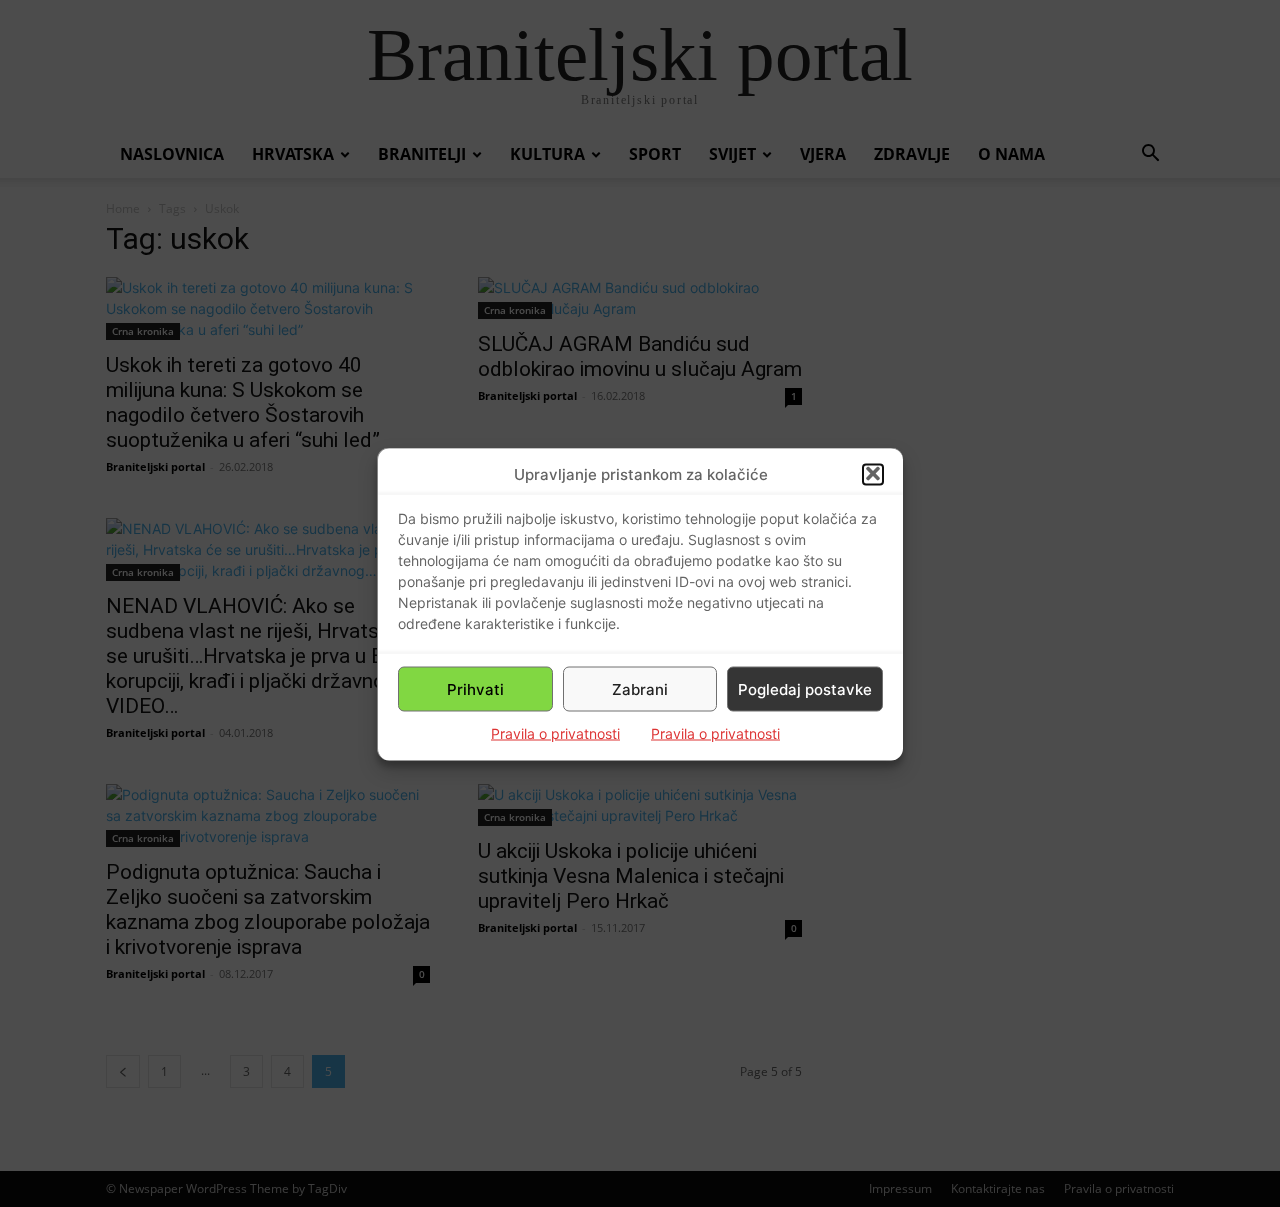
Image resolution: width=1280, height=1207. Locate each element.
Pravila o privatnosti (555, 732)
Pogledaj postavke (805, 688)
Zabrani (640, 688)
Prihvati (475, 688)
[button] (873, 474)
